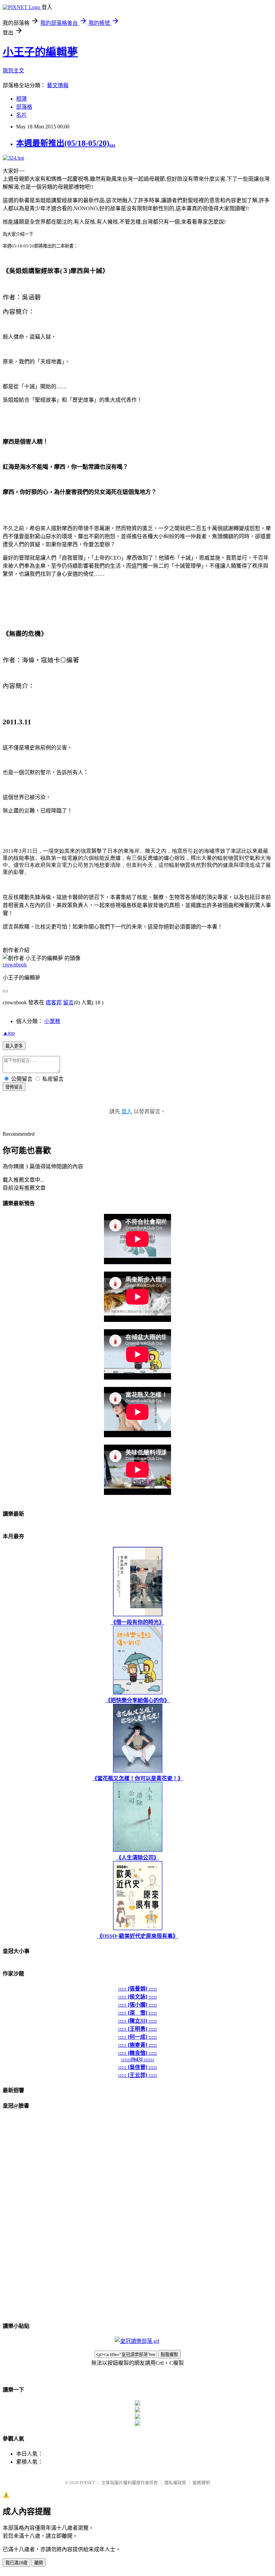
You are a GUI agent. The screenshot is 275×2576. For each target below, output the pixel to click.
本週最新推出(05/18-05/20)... (66, 143)
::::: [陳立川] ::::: (137, 2021)
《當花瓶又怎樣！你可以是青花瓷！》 (137, 1778)
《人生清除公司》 (137, 1858)
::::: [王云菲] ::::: (137, 2075)
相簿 (21, 99)
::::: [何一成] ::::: (137, 2037)
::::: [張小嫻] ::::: (137, 2005)
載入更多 (14, 1046)
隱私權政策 (175, 2483)
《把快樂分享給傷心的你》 (137, 1700)
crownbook (15, 965)
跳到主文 (13, 71)
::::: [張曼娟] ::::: (137, 1989)
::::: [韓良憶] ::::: (137, 2053)
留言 (68, 1002)
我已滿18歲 (16, 2563)
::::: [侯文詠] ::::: (137, 1997)
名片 (21, 115)
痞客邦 (54, 1002)
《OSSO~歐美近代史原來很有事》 (137, 1936)
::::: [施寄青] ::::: (137, 2045)
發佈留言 (14, 1087)
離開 (39, 2563)
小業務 (52, 1021)
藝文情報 (58, 85)
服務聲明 (201, 2483)
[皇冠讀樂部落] (137, 2341)
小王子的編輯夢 (40, 52)
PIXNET (87, 2483)
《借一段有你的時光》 (137, 1622)
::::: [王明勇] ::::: (137, 2029)
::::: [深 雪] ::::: (137, 2013)
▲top (9, 1033)
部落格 (24, 107)
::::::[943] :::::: (137, 2059)
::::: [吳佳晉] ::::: (137, 2067)
